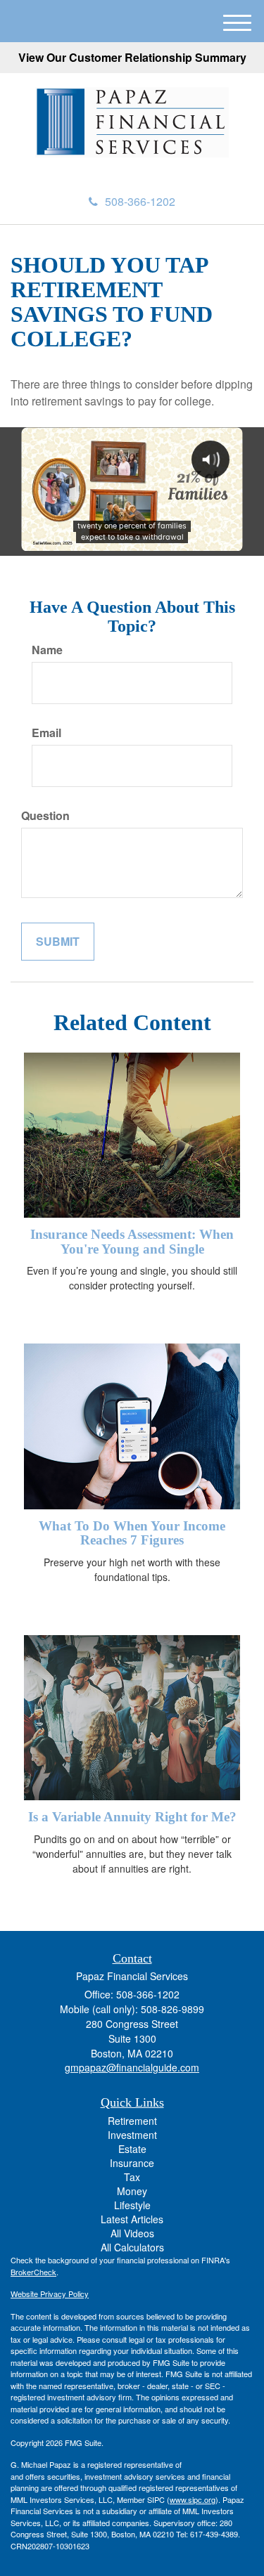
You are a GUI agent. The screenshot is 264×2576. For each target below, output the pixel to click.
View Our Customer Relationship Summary (132, 57)
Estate (132, 2149)
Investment (132, 2135)
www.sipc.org (193, 2499)
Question (45, 816)
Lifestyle (132, 2205)
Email (46, 733)
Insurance (132, 2163)
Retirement (132, 2121)
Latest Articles (132, 2219)
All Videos (132, 2233)
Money (132, 2191)
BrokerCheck (33, 2272)
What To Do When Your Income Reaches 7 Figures (132, 1533)
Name (47, 650)
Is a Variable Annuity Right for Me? (132, 1817)
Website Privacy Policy (50, 2294)
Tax (132, 2177)
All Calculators (132, 2247)
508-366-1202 (140, 201)
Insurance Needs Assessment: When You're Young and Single (132, 1242)
